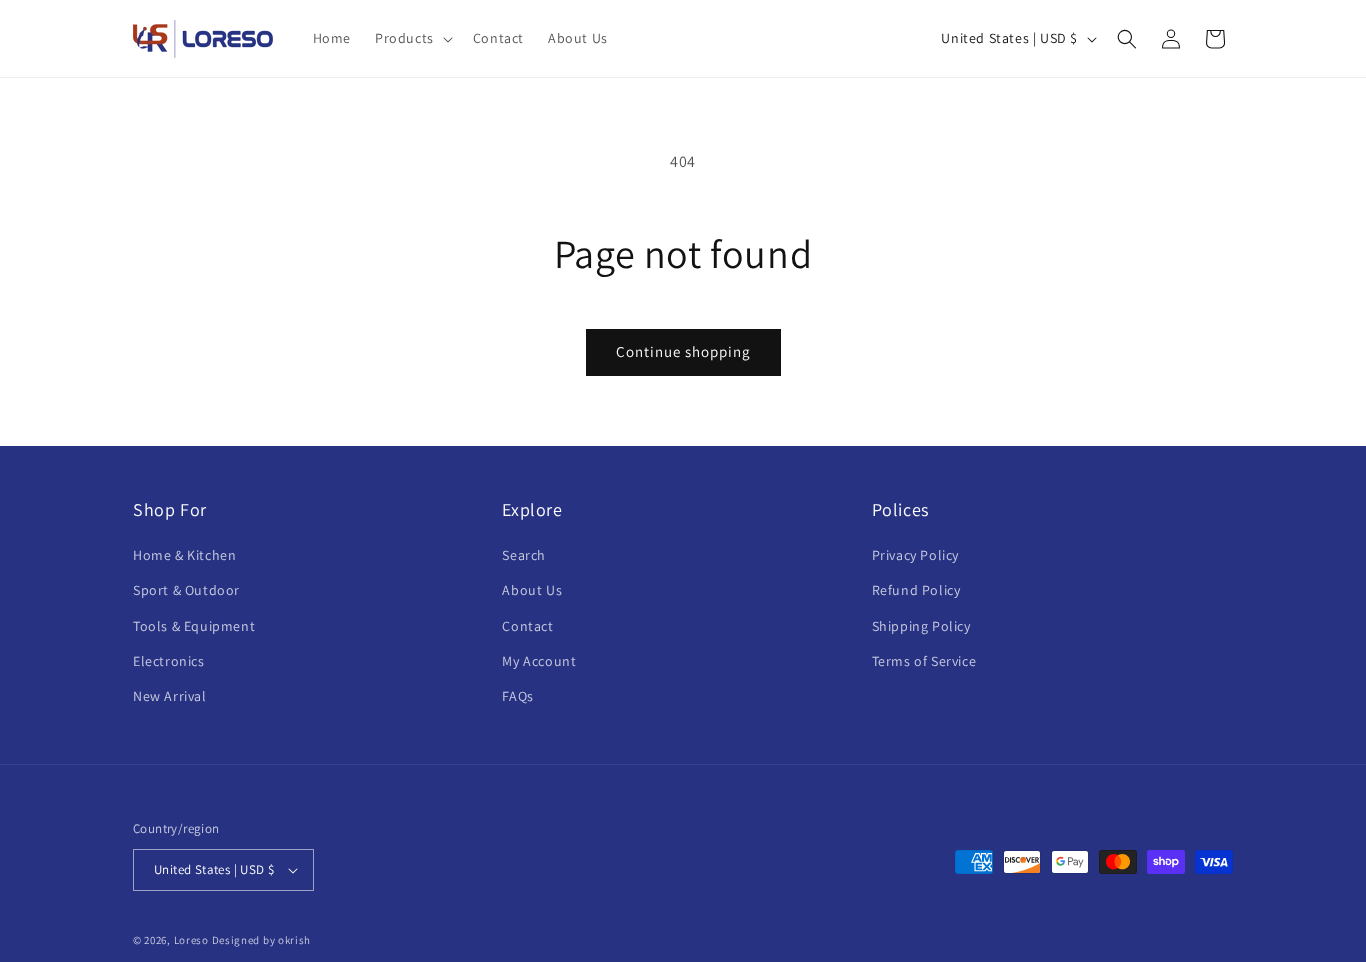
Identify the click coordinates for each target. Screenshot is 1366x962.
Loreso (191, 940)
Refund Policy (916, 590)
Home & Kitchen (184, 555)
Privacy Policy (915, 555)
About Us (532, 590)
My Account (539, 661)
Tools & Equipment (194, 626)
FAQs (517, 696)
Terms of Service (924, 661)
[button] (412, 38)
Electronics (169, 661)
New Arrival (170, 696)
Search (524, 555)
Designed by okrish (262, 940)
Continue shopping (683, 351)
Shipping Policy (921, 626)
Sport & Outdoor (186, 590)
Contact (527, 626)
